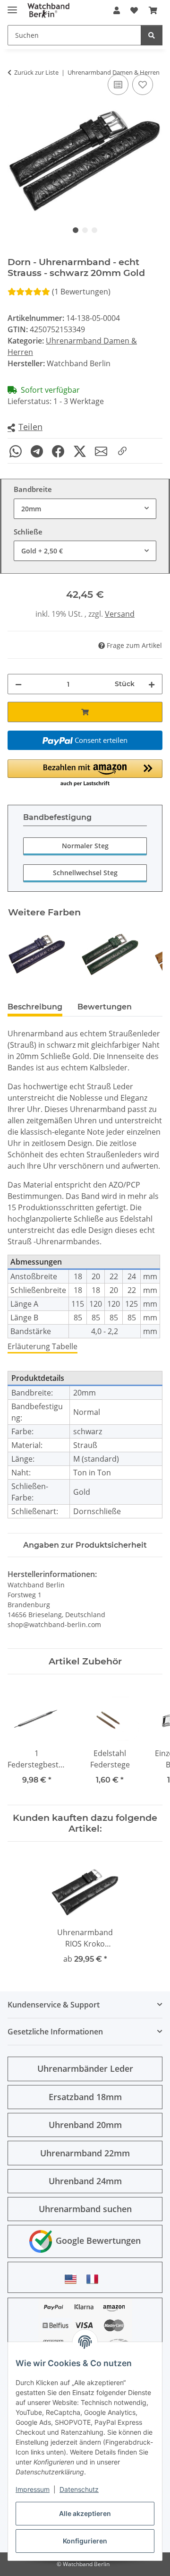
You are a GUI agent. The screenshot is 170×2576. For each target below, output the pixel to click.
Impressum (33, 2489)
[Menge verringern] (18, 684)
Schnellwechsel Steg (85, 873)
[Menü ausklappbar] (12, 6)
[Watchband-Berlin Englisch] (73, 2279)
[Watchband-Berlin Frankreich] (95, 2279)
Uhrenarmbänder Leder (85, 2068)
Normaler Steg (85, 846)
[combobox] (85, 509)
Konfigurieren (85, 2541)
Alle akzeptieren (85, 2513)
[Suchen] (152, 35)
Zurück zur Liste (36, 72)
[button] (117, 10)
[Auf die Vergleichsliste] (118, 85)
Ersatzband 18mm (85, 2097)
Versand (120, 614)
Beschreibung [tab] (35, 1007)
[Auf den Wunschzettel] (143, 85)
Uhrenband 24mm (85, 2181)
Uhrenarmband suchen (85, 2209)
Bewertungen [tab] (105, 1007)
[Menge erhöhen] (152, 684)
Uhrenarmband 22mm (85, 2153)
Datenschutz (79, 2489)
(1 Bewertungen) (81, 292)
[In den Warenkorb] (85, 712)
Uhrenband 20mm (85, 2125)
